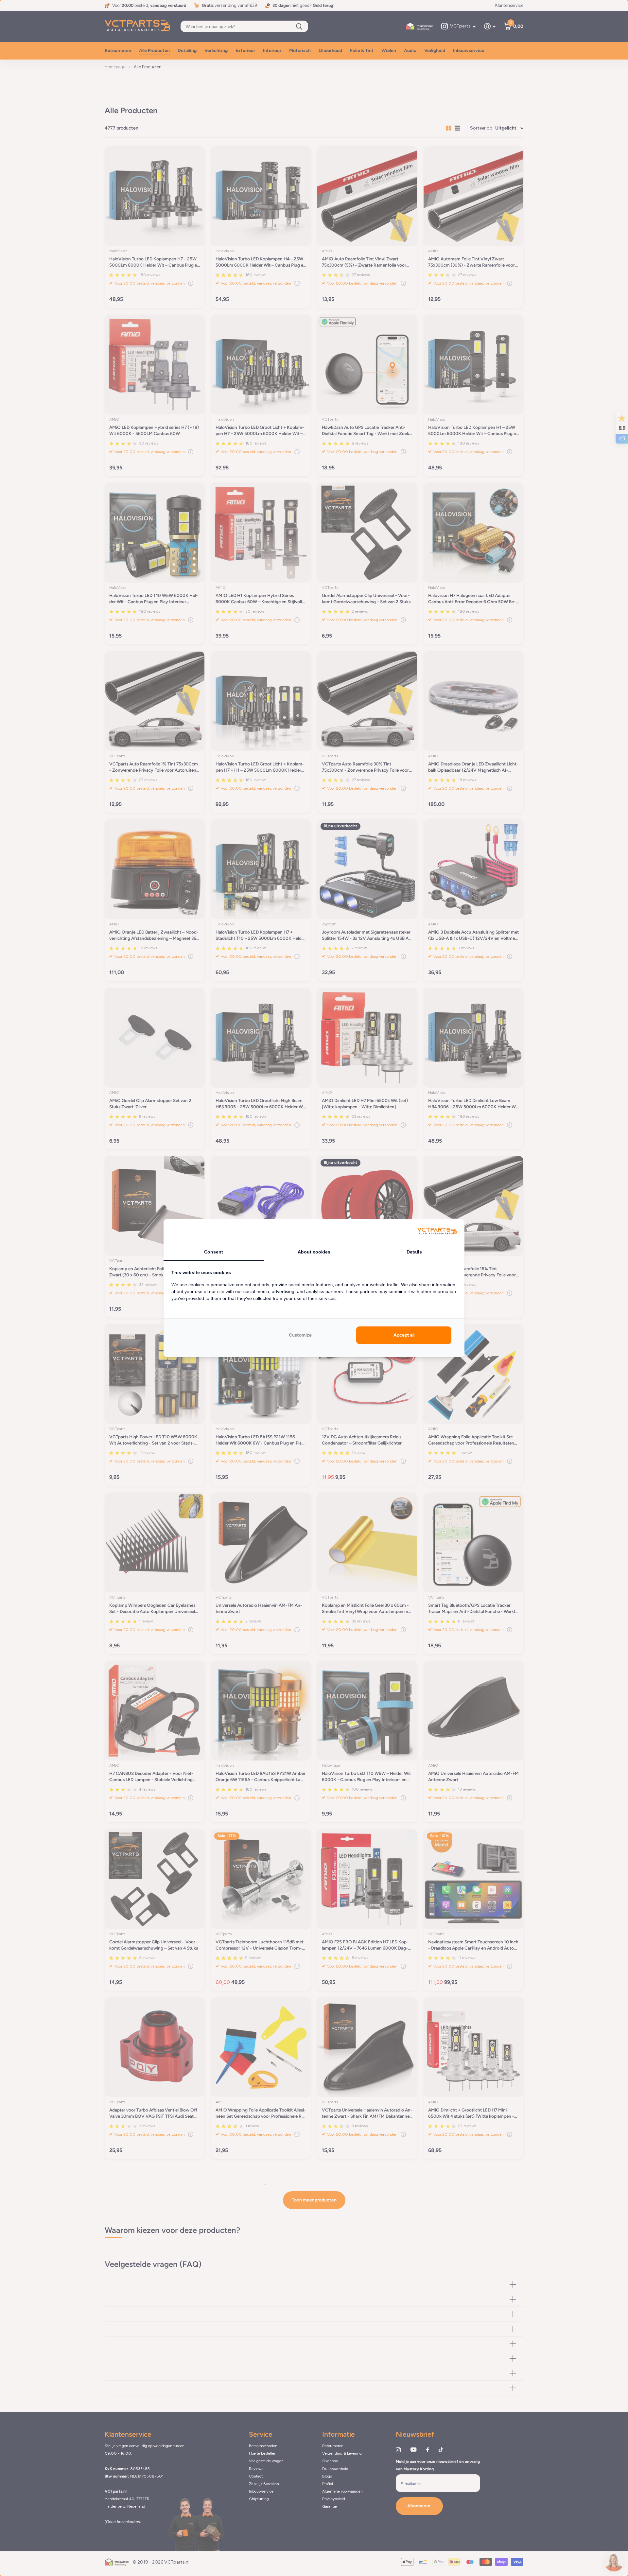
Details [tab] (414, 1252)
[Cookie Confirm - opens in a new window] (437, 1231)
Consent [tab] (214, 1252)
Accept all (404, 1335)
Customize (300, 1335)
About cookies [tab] (314, 1252)
